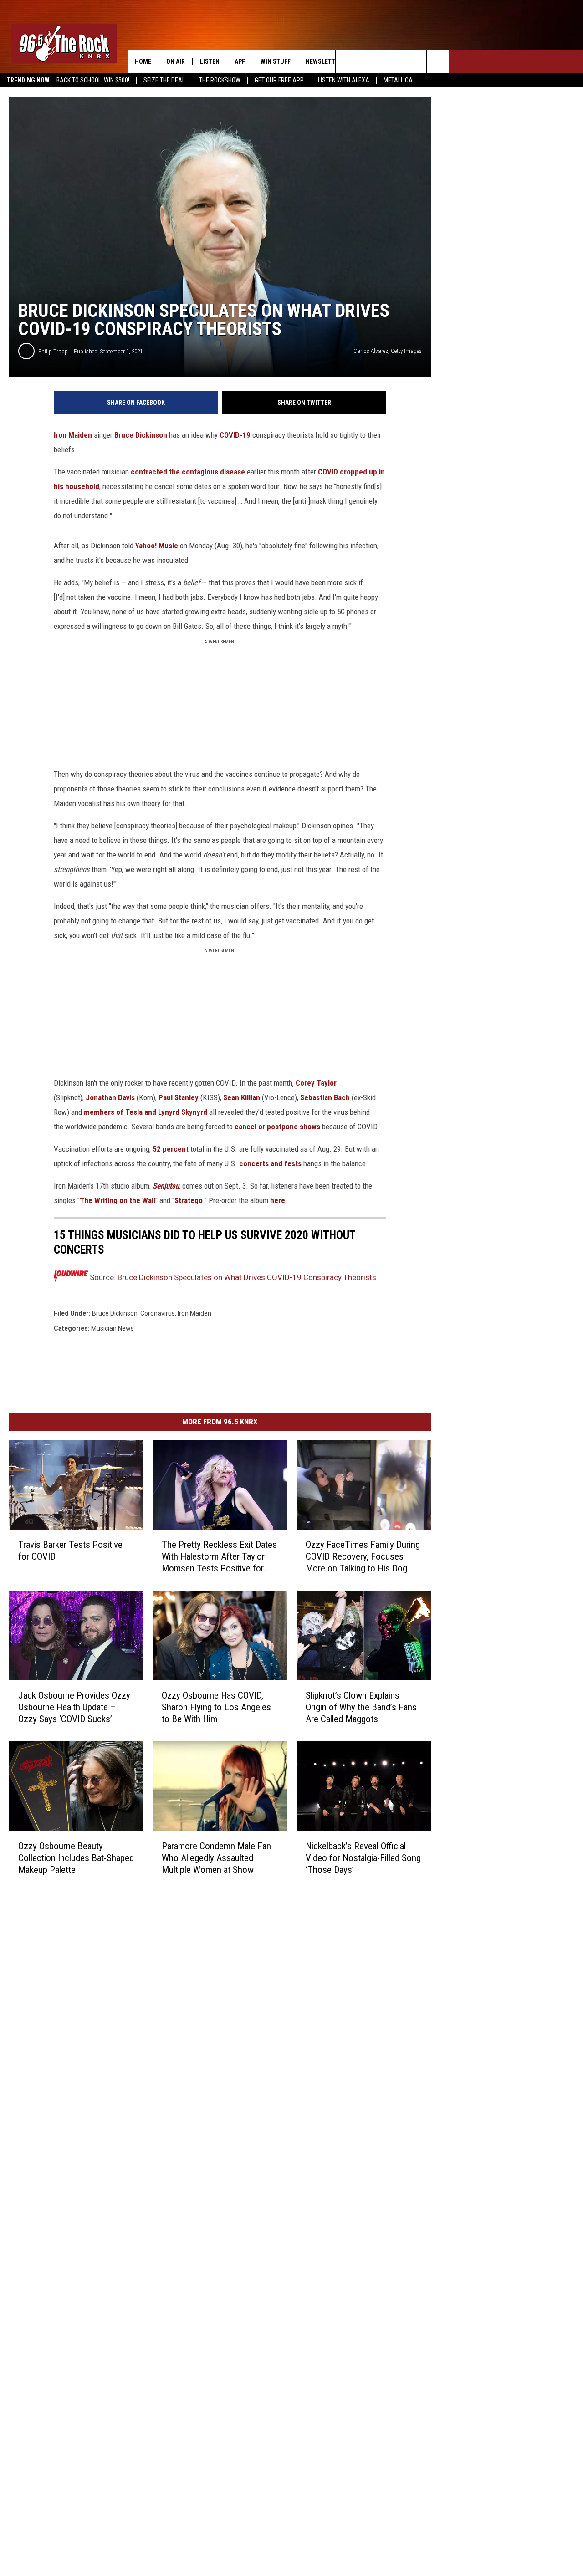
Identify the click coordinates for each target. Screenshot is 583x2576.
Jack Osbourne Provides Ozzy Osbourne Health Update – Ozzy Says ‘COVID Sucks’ (74, 1707)
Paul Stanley (179, 1097)
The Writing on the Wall (118, 1200)
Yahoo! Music (157, 546)
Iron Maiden (73, 435)
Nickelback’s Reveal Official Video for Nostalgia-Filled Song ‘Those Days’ (363, 1858)
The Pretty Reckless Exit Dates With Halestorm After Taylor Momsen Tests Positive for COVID (219, 1557)
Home (143, 61)
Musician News (113, 1328)
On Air (176, 61)
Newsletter (324, 61)
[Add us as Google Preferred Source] (370, 61)
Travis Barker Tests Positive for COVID (70, 1551)
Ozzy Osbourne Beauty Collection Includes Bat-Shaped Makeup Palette (76, 1858)
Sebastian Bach (325, 1097)
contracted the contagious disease (188, 472)
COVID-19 (235, 435)
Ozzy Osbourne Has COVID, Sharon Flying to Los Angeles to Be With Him (216, 1707)
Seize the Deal (164, 80)
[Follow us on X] (415, 61)
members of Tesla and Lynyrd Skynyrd (146, 1112)
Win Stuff (276, 61)
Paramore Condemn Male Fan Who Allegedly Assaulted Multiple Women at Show (216, 1858)
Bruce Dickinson (141, 435)
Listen (210, 61)
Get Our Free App (279, 80)
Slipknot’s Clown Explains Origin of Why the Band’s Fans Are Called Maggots (361, 1707)
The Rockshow (220, 80)
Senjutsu (166, 1186)
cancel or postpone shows (277, 1127)
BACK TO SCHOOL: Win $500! (93, 80)
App (240, 61)
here (278, 1200)
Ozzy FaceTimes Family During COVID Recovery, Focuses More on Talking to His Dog (363, 1556)
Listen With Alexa (344, 80)
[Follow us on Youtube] (438, 61)
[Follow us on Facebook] (392, 61)
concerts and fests (270, 1163)
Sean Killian (242, 1097)
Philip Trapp (53, 351)
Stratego (189, 1200)
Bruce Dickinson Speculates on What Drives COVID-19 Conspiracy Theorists (247, 1277)
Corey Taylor (316, 1083)
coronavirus (158, 1313)
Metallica (398, 80)
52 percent (171, 1149)
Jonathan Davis (110, 1097)
